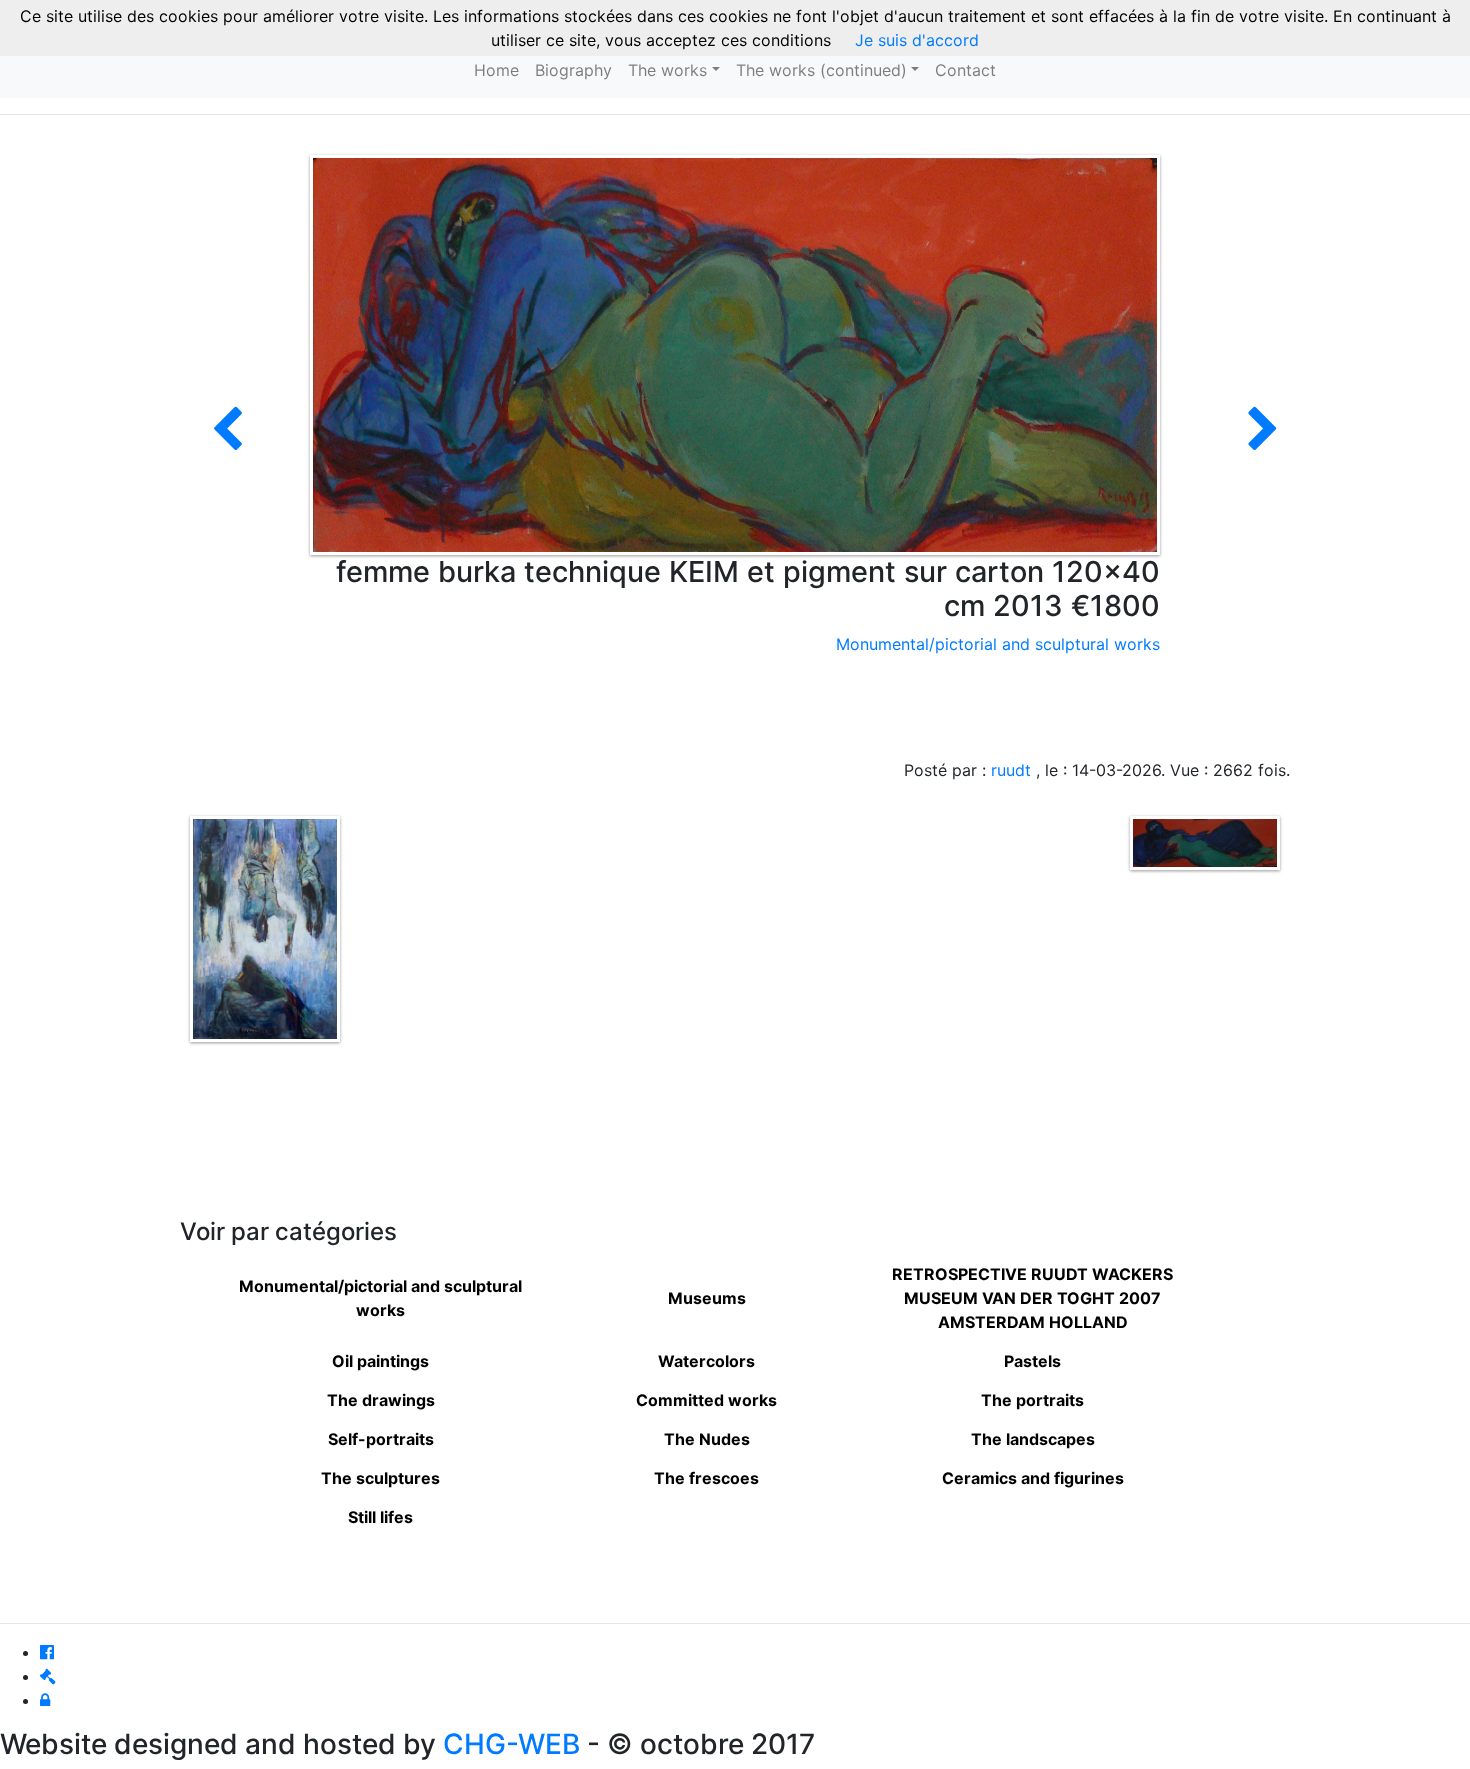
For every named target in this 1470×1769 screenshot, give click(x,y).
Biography (573, 70)
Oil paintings (380, 1361)
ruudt (1011, 770)
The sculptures (380, 1478)
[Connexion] (45, 1700)
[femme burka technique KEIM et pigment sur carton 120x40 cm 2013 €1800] (734, 353)
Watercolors (706, 1361)
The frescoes (706, 1478)
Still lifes (380, 1517)
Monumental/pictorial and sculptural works (998, 644)
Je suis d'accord (917, 40)
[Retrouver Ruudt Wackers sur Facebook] (47, 1652)
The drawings (381, 1400)
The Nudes (707, 1439)
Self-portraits (381, 1439)
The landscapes (1033, 1439)
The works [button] (667, 70)
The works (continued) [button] (821, 70)
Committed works (706, 1400)
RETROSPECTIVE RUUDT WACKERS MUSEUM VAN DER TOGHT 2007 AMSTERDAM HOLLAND (1032, 1298)
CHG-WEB (511, 1744)
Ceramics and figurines (1033, 1478)
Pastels (1032, 1361)
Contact (965, 70)
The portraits (1032, 1400)
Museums (707, 1298)
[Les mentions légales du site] (48, 1676)
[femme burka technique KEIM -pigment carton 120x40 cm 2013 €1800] (1263, 441)
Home (496, 70)
